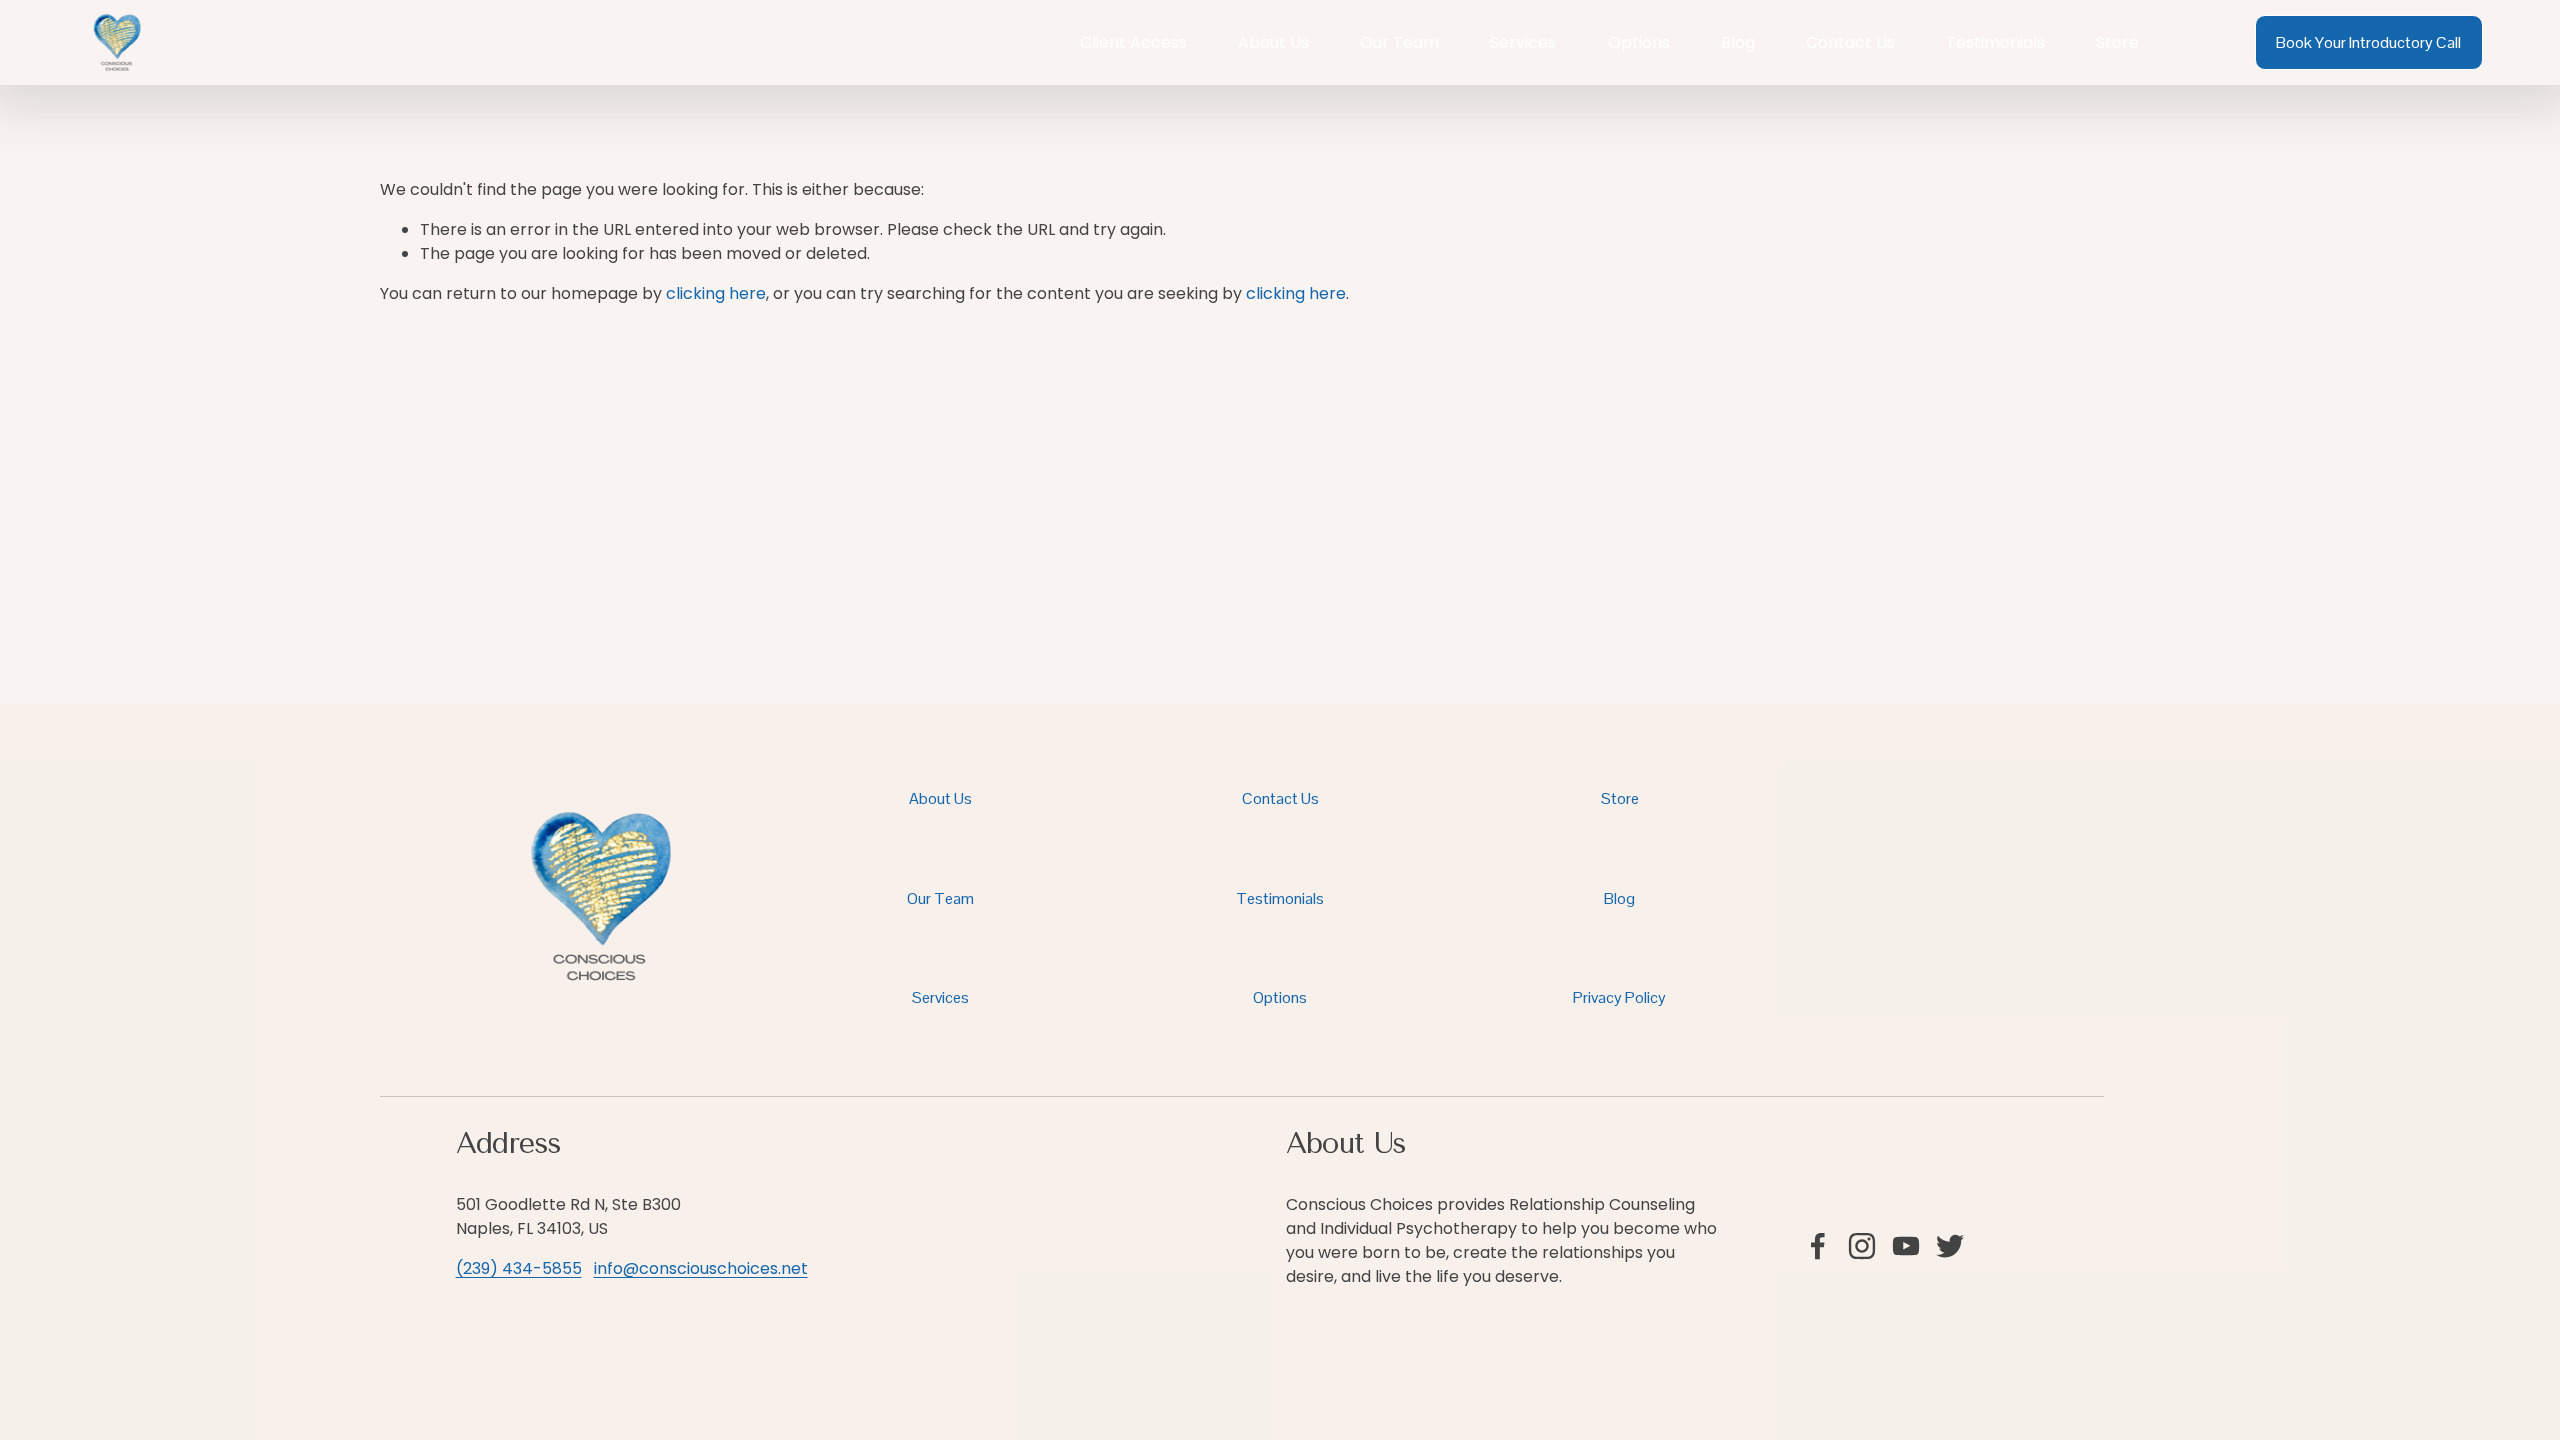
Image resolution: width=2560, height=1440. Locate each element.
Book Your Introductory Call (2368, 42)
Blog (1738, 42)
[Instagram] (1862, 1246)
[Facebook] (1818, 1246)
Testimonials (1995, 42)
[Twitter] (1950, 1246)
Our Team (1399, 42)
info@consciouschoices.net (701, 1268)
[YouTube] (1906, 1246)
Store (2117, 42)
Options (1639, 42)
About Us (1273, 42)
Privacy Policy (1619, 997)
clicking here (716, 293)
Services (1523, 42)
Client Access (1133, 42)
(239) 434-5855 (519, 1268)
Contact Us (1850, 42)
